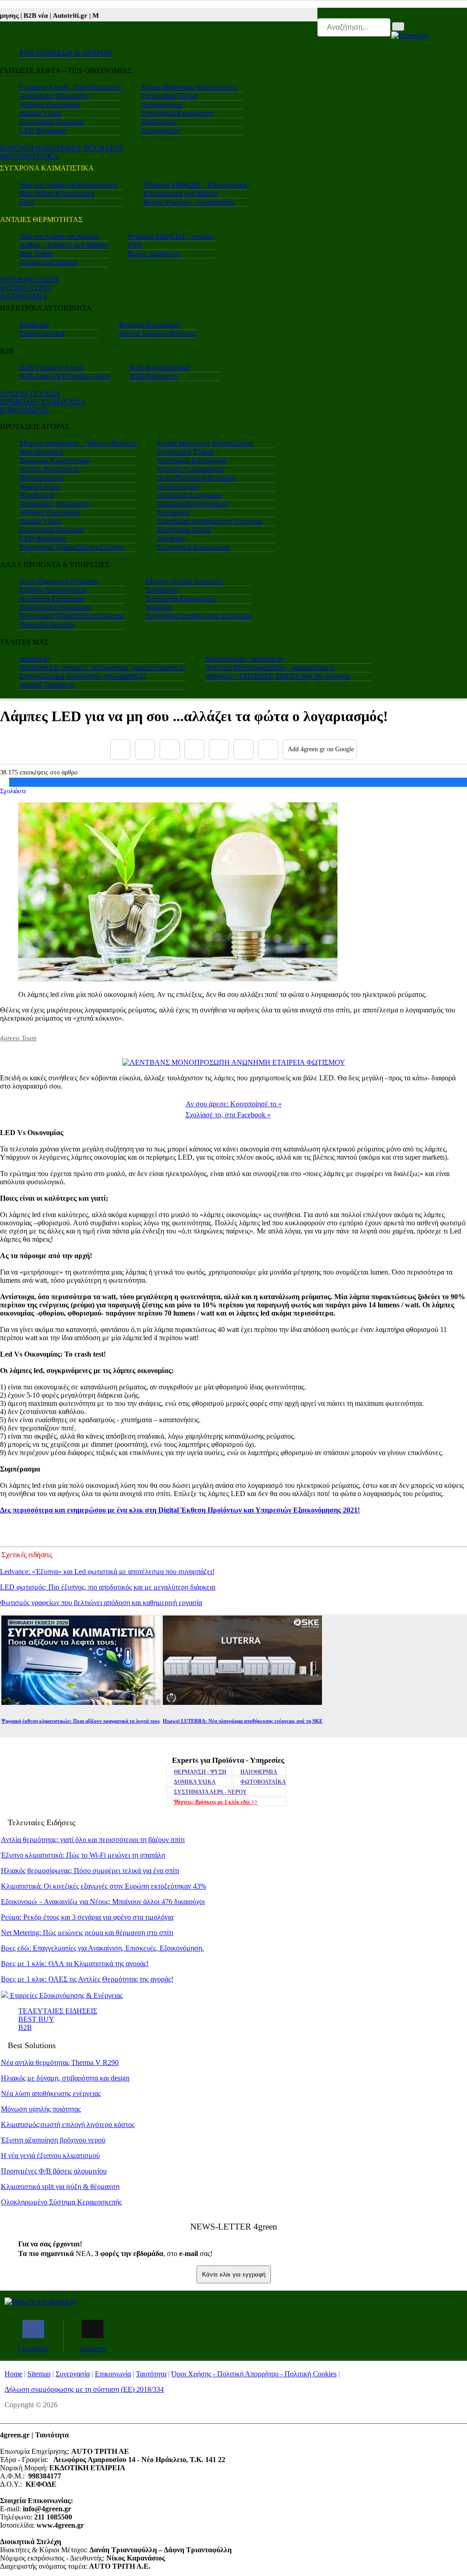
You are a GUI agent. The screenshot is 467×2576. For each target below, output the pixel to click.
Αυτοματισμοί (162, 105)
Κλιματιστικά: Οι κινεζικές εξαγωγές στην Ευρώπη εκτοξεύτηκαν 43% (104, 1886)
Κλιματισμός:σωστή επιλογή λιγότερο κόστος (68, 2124)
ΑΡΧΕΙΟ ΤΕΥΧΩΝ (30, 394)
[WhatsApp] (219, 749)
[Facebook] (120, 749)
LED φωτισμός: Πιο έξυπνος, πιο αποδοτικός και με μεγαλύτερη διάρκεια (108, 1587)
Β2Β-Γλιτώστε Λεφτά (52, 368)
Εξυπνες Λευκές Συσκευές (184, 581)
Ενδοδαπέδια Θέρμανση (193, 504)
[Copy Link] (268, 749)
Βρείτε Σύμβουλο (153, 254)
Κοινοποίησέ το (234, 1104)
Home (13, 2374)
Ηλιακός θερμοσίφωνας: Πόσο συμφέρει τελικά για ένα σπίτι (90, 1871)
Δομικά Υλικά (40, 113)
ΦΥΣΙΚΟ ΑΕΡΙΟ (25, 288)
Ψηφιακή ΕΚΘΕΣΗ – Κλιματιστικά (195, 185)
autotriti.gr (34, 659)
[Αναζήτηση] (398, 26)
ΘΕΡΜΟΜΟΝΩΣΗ (29, 280)
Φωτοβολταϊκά (41, 452)
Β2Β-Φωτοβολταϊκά (160, 368)
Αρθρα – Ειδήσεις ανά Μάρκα (64, 245)
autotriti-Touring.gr (47, 685)
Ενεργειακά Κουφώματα (177, 113)
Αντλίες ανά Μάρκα (48, 262)
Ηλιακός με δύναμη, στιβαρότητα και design (65, 2078)
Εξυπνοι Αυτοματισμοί (191, 469)
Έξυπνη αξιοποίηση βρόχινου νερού (53, 2140)
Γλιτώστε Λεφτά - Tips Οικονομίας (70, 87)
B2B (25, 2027)
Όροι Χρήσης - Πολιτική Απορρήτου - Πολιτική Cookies (254, 2374)
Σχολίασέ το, (228, 1115)
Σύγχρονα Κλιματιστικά (54, 461)
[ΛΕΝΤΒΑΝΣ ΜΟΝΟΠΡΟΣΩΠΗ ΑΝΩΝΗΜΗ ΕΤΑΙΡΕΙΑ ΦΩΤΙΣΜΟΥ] (234, 1062)
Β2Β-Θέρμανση (153, 376)
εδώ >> (216, 1802)
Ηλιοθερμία (37, 495)
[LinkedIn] (244, 749)
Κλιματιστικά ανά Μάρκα (180, 194)
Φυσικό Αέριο (40, 487)
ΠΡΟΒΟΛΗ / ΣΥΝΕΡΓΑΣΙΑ (43, 402)
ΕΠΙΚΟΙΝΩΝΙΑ (25, 410)
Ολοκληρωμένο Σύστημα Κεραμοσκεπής (61, 2202)
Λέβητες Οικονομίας (50, 105)
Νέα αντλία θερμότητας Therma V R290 (60, 2062)
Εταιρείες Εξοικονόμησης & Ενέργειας (65, 1995)
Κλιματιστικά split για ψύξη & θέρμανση (60, 2186)
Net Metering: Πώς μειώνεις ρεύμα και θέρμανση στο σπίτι (87, 1933)
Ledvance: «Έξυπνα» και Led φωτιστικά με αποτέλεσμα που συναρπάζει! (107, 1572)
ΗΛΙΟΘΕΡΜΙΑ (23, 296)
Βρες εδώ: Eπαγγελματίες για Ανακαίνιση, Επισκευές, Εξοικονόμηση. (102, 1948)
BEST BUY (36, 2019)
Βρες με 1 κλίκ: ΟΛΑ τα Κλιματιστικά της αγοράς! (75, 1964)
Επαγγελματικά (42, 333)
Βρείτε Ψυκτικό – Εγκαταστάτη (189, 202)
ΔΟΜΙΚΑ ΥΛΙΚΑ (195, 1782)
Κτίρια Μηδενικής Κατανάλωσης (189, 87)
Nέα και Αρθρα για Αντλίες (59, 236)
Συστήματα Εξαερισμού (192, 461)
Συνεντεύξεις (160, 131)
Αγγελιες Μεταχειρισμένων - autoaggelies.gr (270, 668)
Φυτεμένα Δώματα (47, 625)
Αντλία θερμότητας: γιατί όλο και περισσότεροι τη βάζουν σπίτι (93, 1840)
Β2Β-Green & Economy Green (65, 376)
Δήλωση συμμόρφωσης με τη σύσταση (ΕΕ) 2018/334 (84, 2389)
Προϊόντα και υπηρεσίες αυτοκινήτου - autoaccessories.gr (103, 668)
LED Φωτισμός (43, 131)
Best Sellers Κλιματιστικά (57, 194)
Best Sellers (36, 254)
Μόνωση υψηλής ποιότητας (41, 2109)
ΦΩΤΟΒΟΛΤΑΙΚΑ (29, 156)
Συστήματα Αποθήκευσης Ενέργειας (210, 521)
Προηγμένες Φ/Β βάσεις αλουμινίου (54, 2171)
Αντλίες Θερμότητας (49, 469)
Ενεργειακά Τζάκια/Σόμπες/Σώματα (72, 547)
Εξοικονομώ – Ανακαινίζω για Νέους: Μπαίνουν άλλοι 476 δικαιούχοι (103, 1902)
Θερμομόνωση (42, 478)
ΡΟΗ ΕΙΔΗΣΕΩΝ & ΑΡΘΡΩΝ (66, 53)
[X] (145, 749)
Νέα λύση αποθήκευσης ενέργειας (51, 2093)
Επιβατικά (34, 325)
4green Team (18, 1038)
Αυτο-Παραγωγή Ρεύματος (197, 478)
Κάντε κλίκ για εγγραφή (234, 2274)
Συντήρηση (174, 513)
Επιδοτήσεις (159, 122)
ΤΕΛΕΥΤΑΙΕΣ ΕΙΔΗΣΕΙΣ (58, 2011)
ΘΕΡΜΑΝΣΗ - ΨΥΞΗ (200, 1772)
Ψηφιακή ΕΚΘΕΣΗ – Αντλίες (171, 236)
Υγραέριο (171, 539)
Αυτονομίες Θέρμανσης (54, 96)
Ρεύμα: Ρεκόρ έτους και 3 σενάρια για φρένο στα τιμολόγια (87, 1917)
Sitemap (39, 2374)
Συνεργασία (73, 2374)
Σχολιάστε (13, 791)
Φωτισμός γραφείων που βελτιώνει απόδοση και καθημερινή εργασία (101, 1603)
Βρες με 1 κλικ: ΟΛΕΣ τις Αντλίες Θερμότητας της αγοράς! (87, 1979)
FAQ (27, 202)
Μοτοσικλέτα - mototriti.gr (244, 659)
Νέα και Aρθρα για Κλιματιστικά (68, 185)
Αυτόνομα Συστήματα (189, 495)
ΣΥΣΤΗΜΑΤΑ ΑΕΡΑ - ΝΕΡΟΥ (210, 1792)
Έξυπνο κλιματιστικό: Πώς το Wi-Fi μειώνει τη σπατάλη (83, 1855)
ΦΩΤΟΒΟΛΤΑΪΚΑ (263, 1782)
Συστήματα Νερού (184, 530)
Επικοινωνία (113, 2374)
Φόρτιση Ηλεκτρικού (149, 325)
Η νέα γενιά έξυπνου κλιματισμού (50, 2155)
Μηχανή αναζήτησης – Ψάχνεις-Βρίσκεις (78, 443)
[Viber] (194, 749)
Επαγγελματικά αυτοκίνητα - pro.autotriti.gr (83, 676)
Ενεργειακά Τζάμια (169, 96)
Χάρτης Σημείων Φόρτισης (157, 333)
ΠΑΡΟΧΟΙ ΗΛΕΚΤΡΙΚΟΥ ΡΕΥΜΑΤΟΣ (62, 148)
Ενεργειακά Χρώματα (52, 122)
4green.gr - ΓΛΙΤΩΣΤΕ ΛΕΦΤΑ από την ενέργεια (278, 676)
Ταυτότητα (151, 2374)
